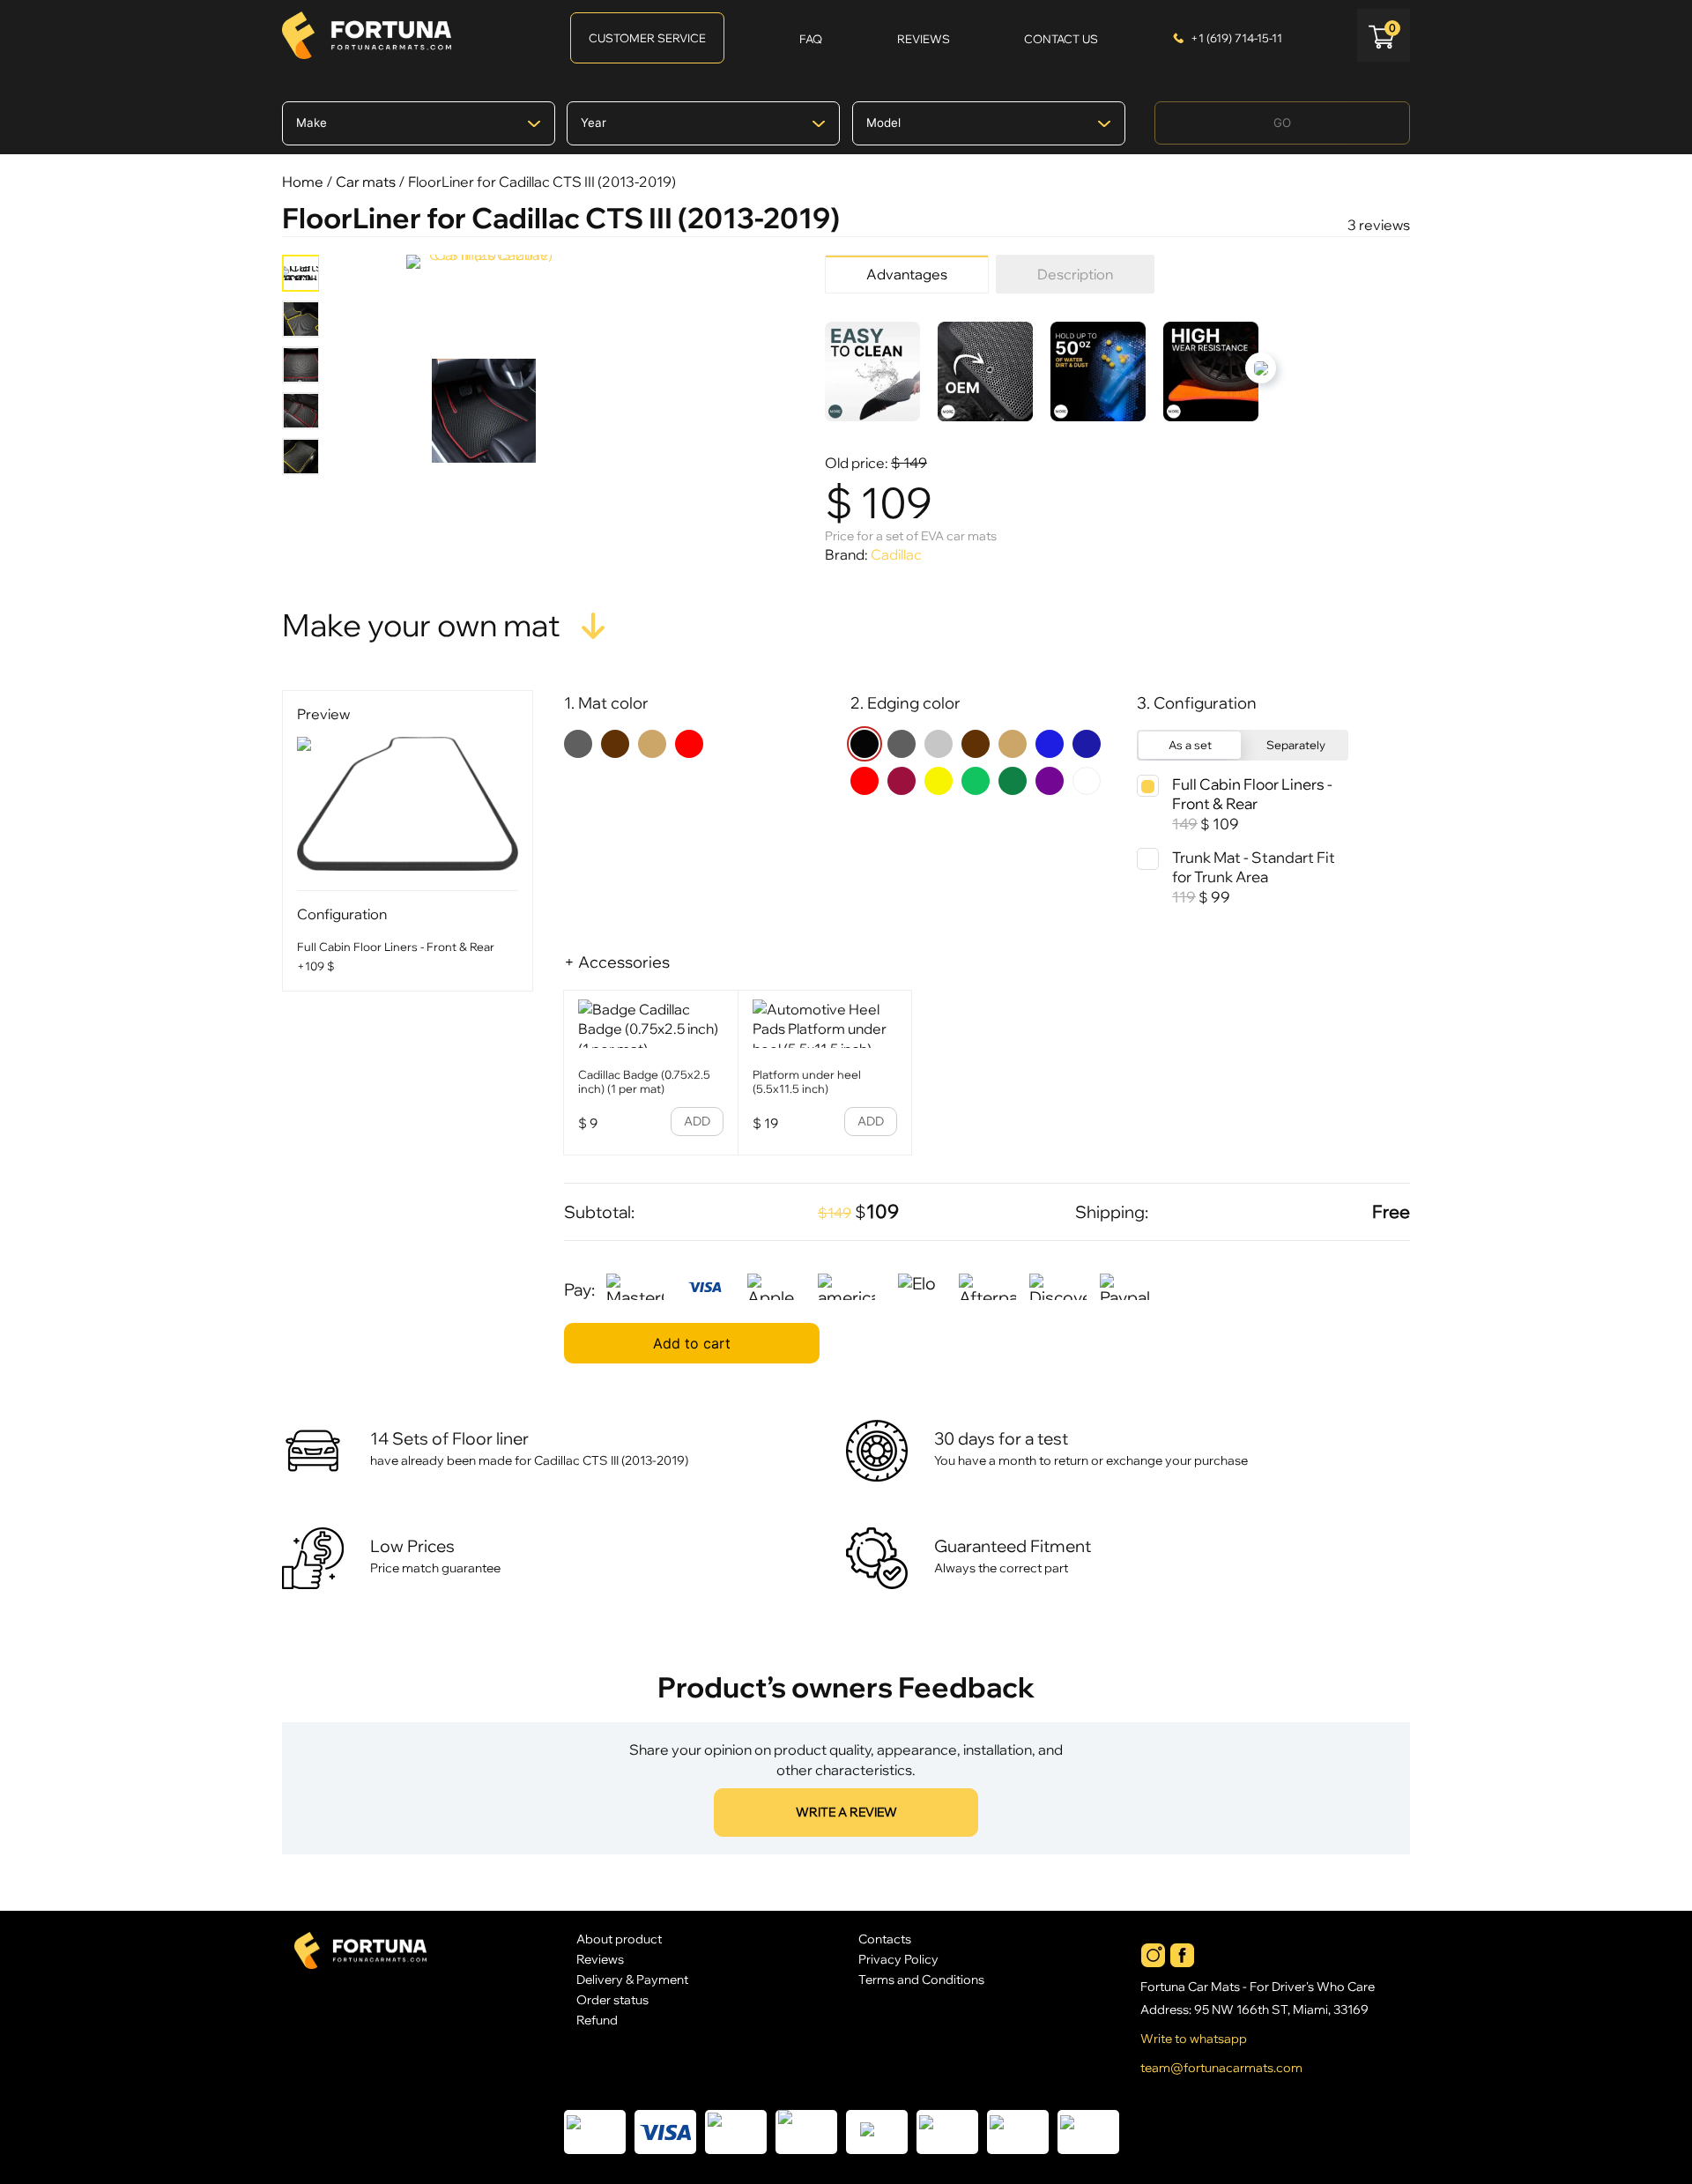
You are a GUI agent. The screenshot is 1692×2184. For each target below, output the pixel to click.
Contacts (885, 1939)
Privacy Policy (898, 1959)
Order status (612, 1999)
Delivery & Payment (632, 1979)
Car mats (366, 182)
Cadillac (896, 554)
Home (303, 182)
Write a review (846, 1812)
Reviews (600, 1959)
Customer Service (647, 38)
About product (619, 1939)
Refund (597, 2020)
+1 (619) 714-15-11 (1236, 38)
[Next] (1261, 368)
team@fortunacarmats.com (1221, 2068)
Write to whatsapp (1194, 2039)
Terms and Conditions (921, 1979)
